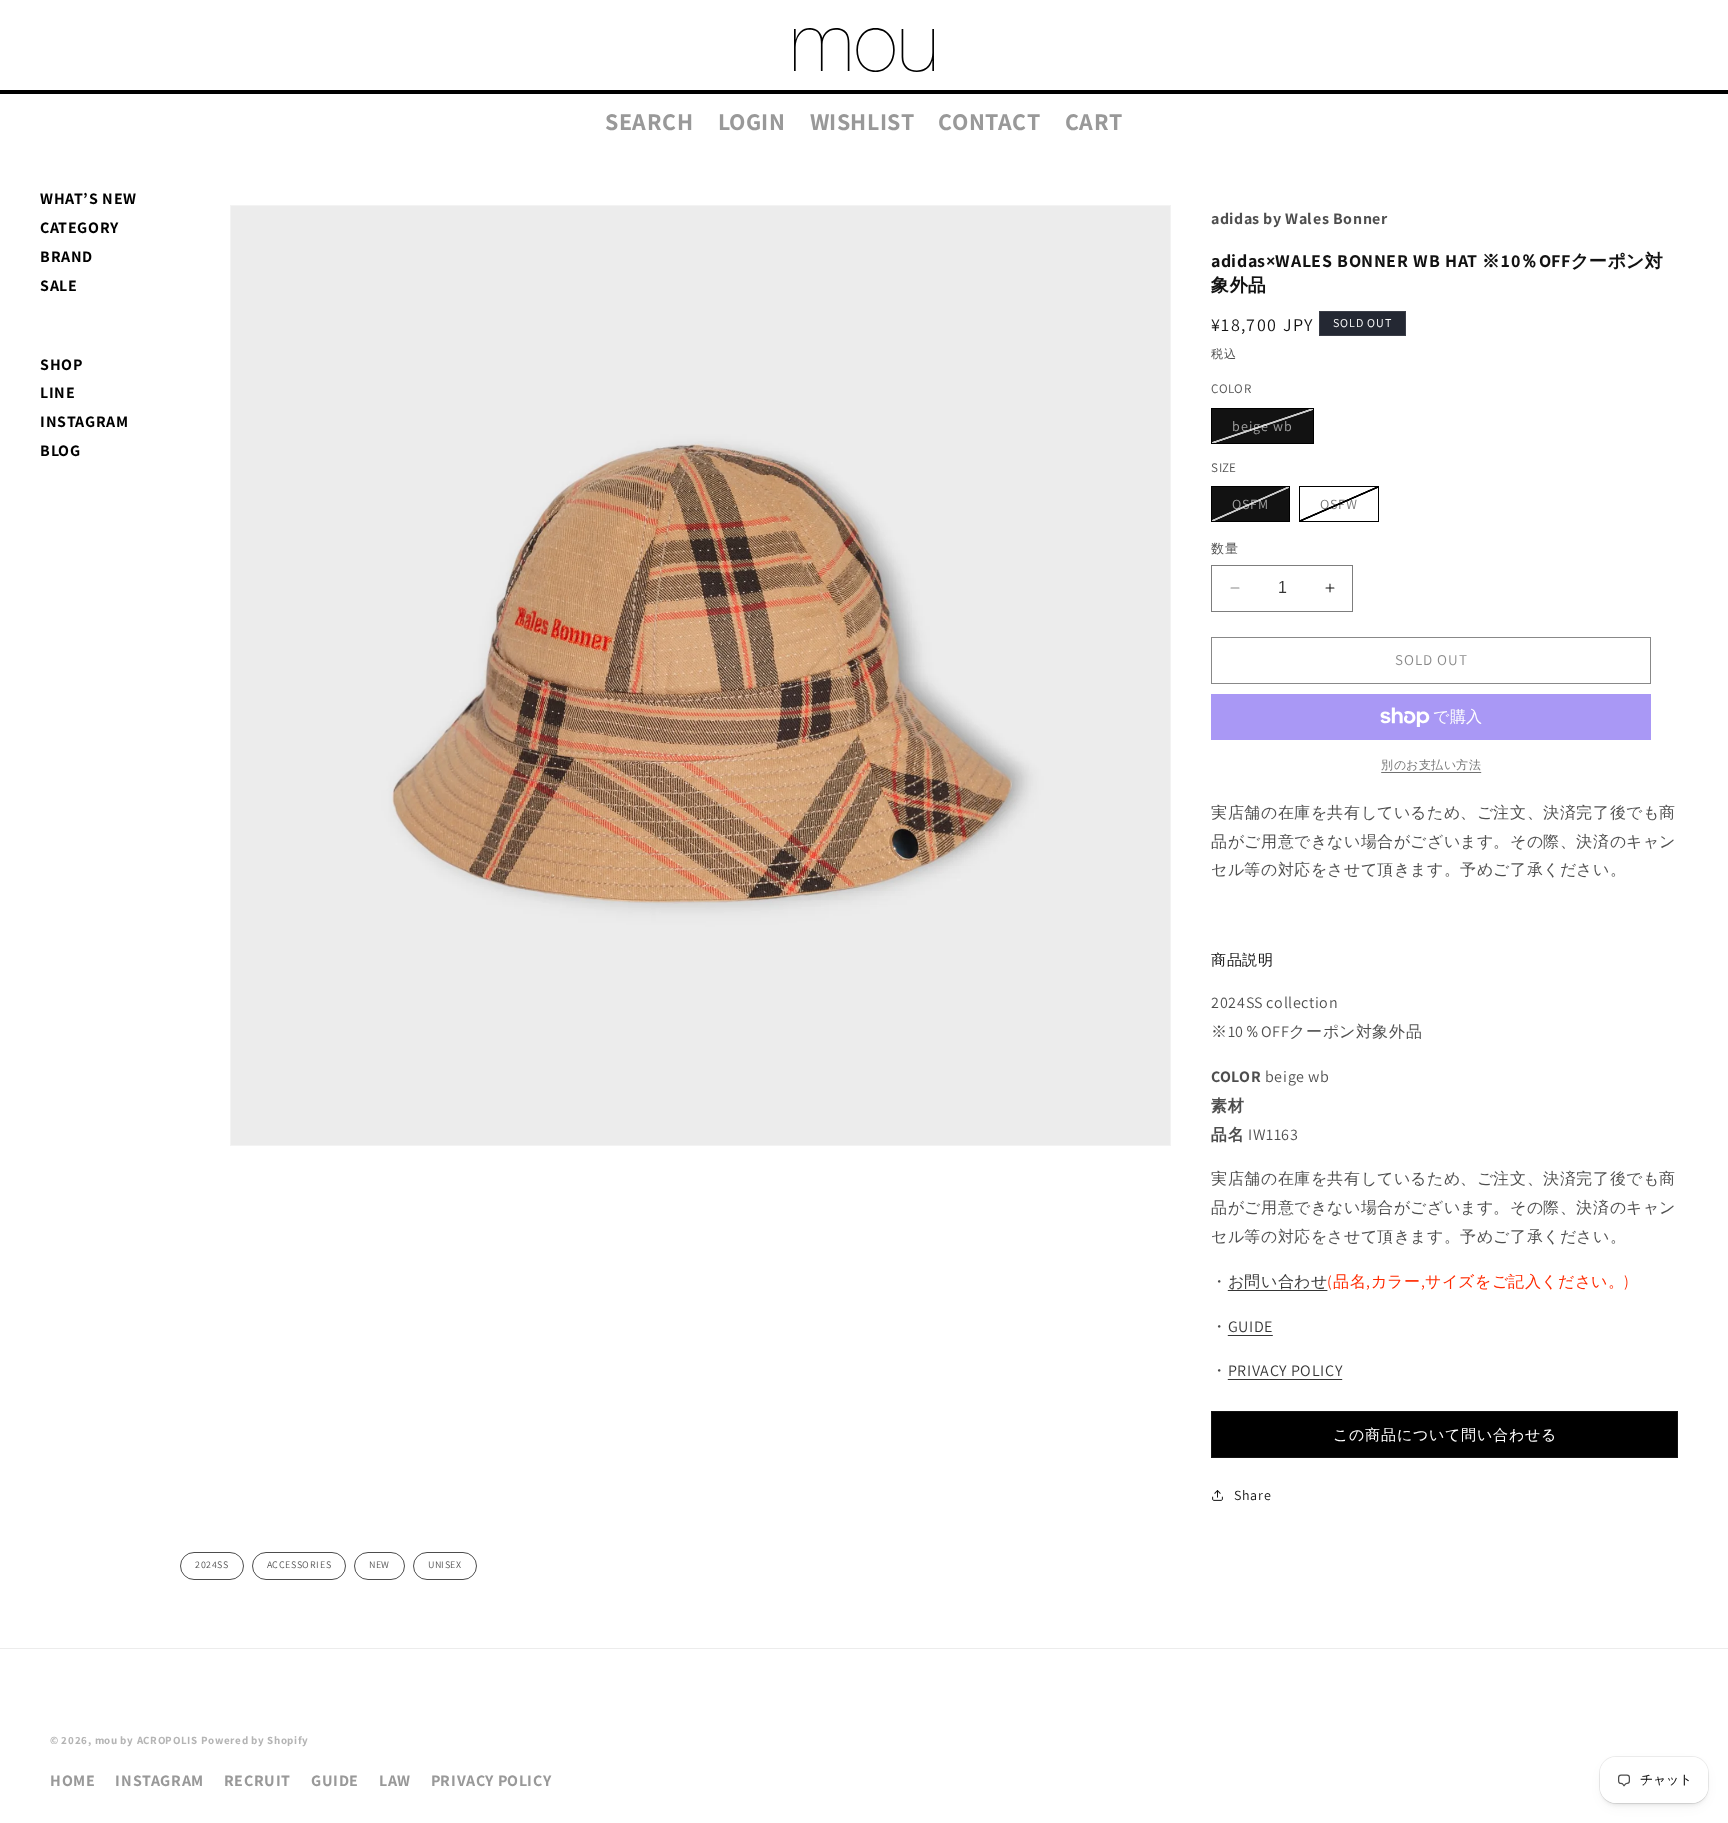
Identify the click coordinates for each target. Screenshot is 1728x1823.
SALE (58, 285)
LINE (57, 392)
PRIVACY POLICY (1285, 1370)
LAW (395, 1780)
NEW (379, 1564)
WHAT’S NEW (88, 198)
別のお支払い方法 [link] (1431, 764)
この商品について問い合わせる (1445, 1434)
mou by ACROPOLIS (146, 1740)
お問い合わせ (1278, 1281)
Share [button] (1252, 1495)
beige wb (1269, 430)
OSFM (1257, 508)
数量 (1224, 548)
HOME (72, 1780)
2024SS (212, 1564)
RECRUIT (257, 1780)
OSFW (1346, 508)
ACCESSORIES (299, 1564)
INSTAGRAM (84, 421)
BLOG (60, 450)
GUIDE (1250, 1326)
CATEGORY (79, 227)
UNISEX (445, 1564)
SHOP (61, 364)
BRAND (66, 256)
